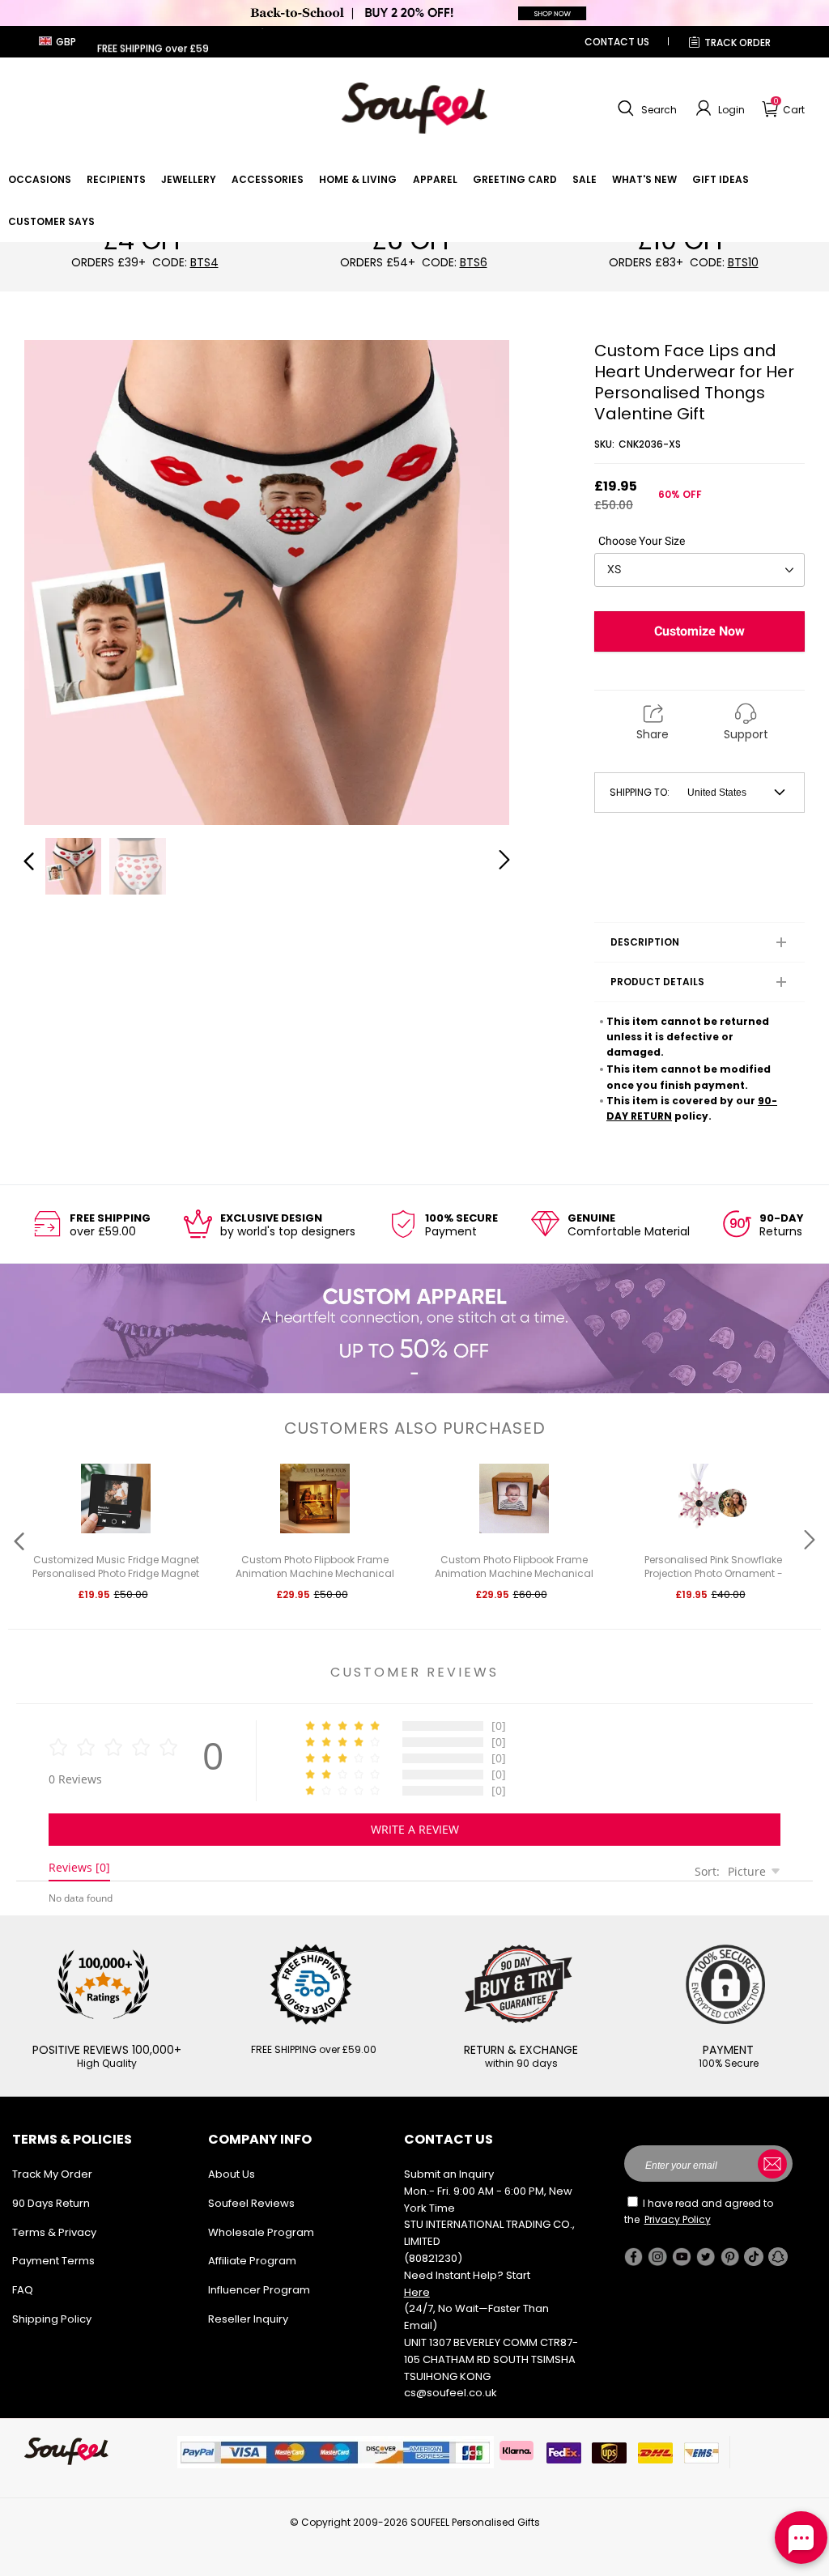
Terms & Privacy (54, 2232)
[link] (40, 179)
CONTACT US (617, 42)
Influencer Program (259, 2290)
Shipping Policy (52, 2319)
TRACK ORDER (738, 43)
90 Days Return (51, 2203)
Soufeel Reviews (251, 2203)
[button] (645, 108)
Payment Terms (53, 2261)
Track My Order (52, 2174)
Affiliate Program (252, 2261)
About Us (232, 2174)
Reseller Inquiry (248, 2319)
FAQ (23, 2290)
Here (417, 2292)
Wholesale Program (261, 2232)
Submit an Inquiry (449, 2174)
